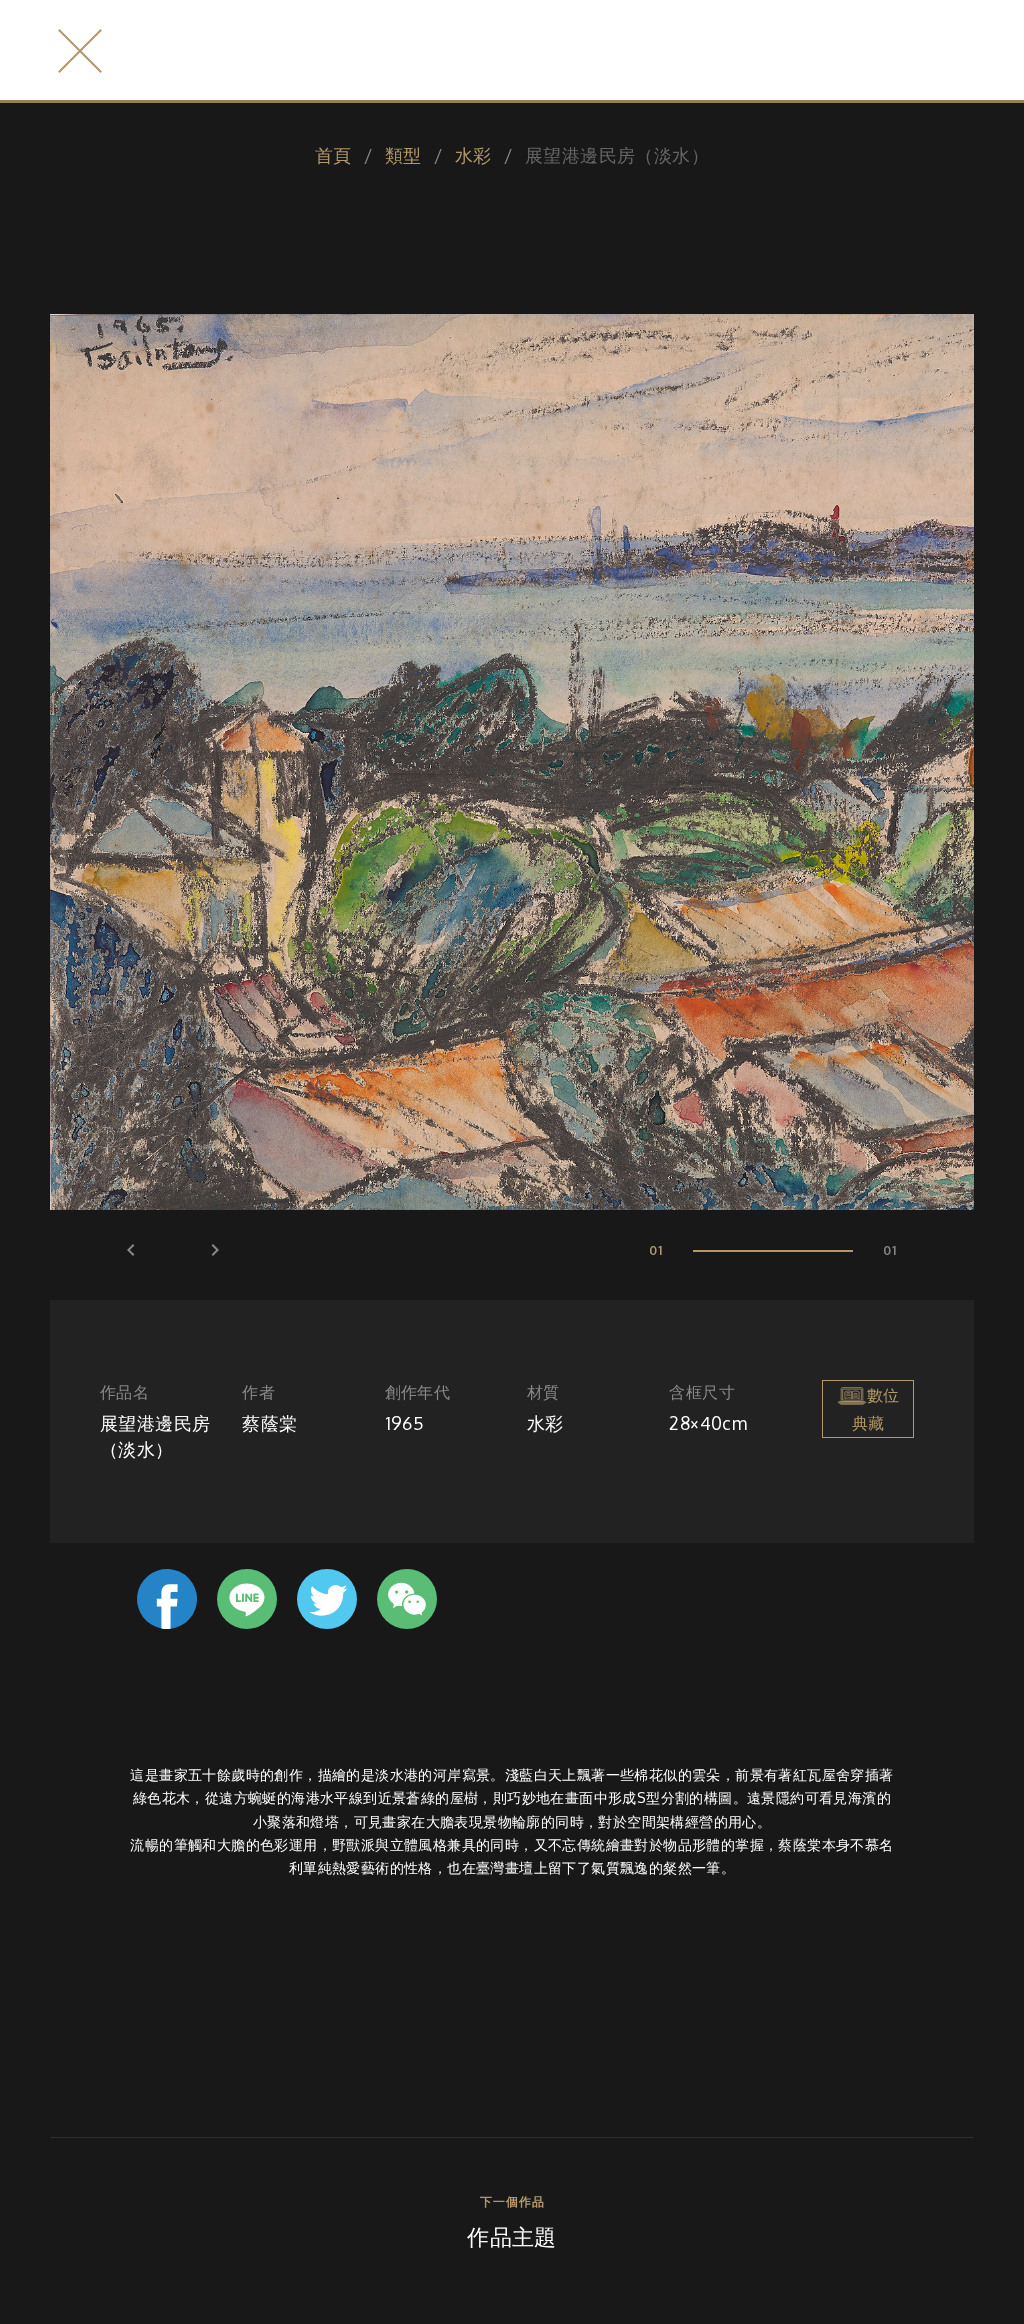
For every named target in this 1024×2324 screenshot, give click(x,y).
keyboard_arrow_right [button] (215, 1250)
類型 (403, 155)
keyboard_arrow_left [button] (131, 1250)
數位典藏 (875, 1409)
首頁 (333, 155)
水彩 (473, 155)
